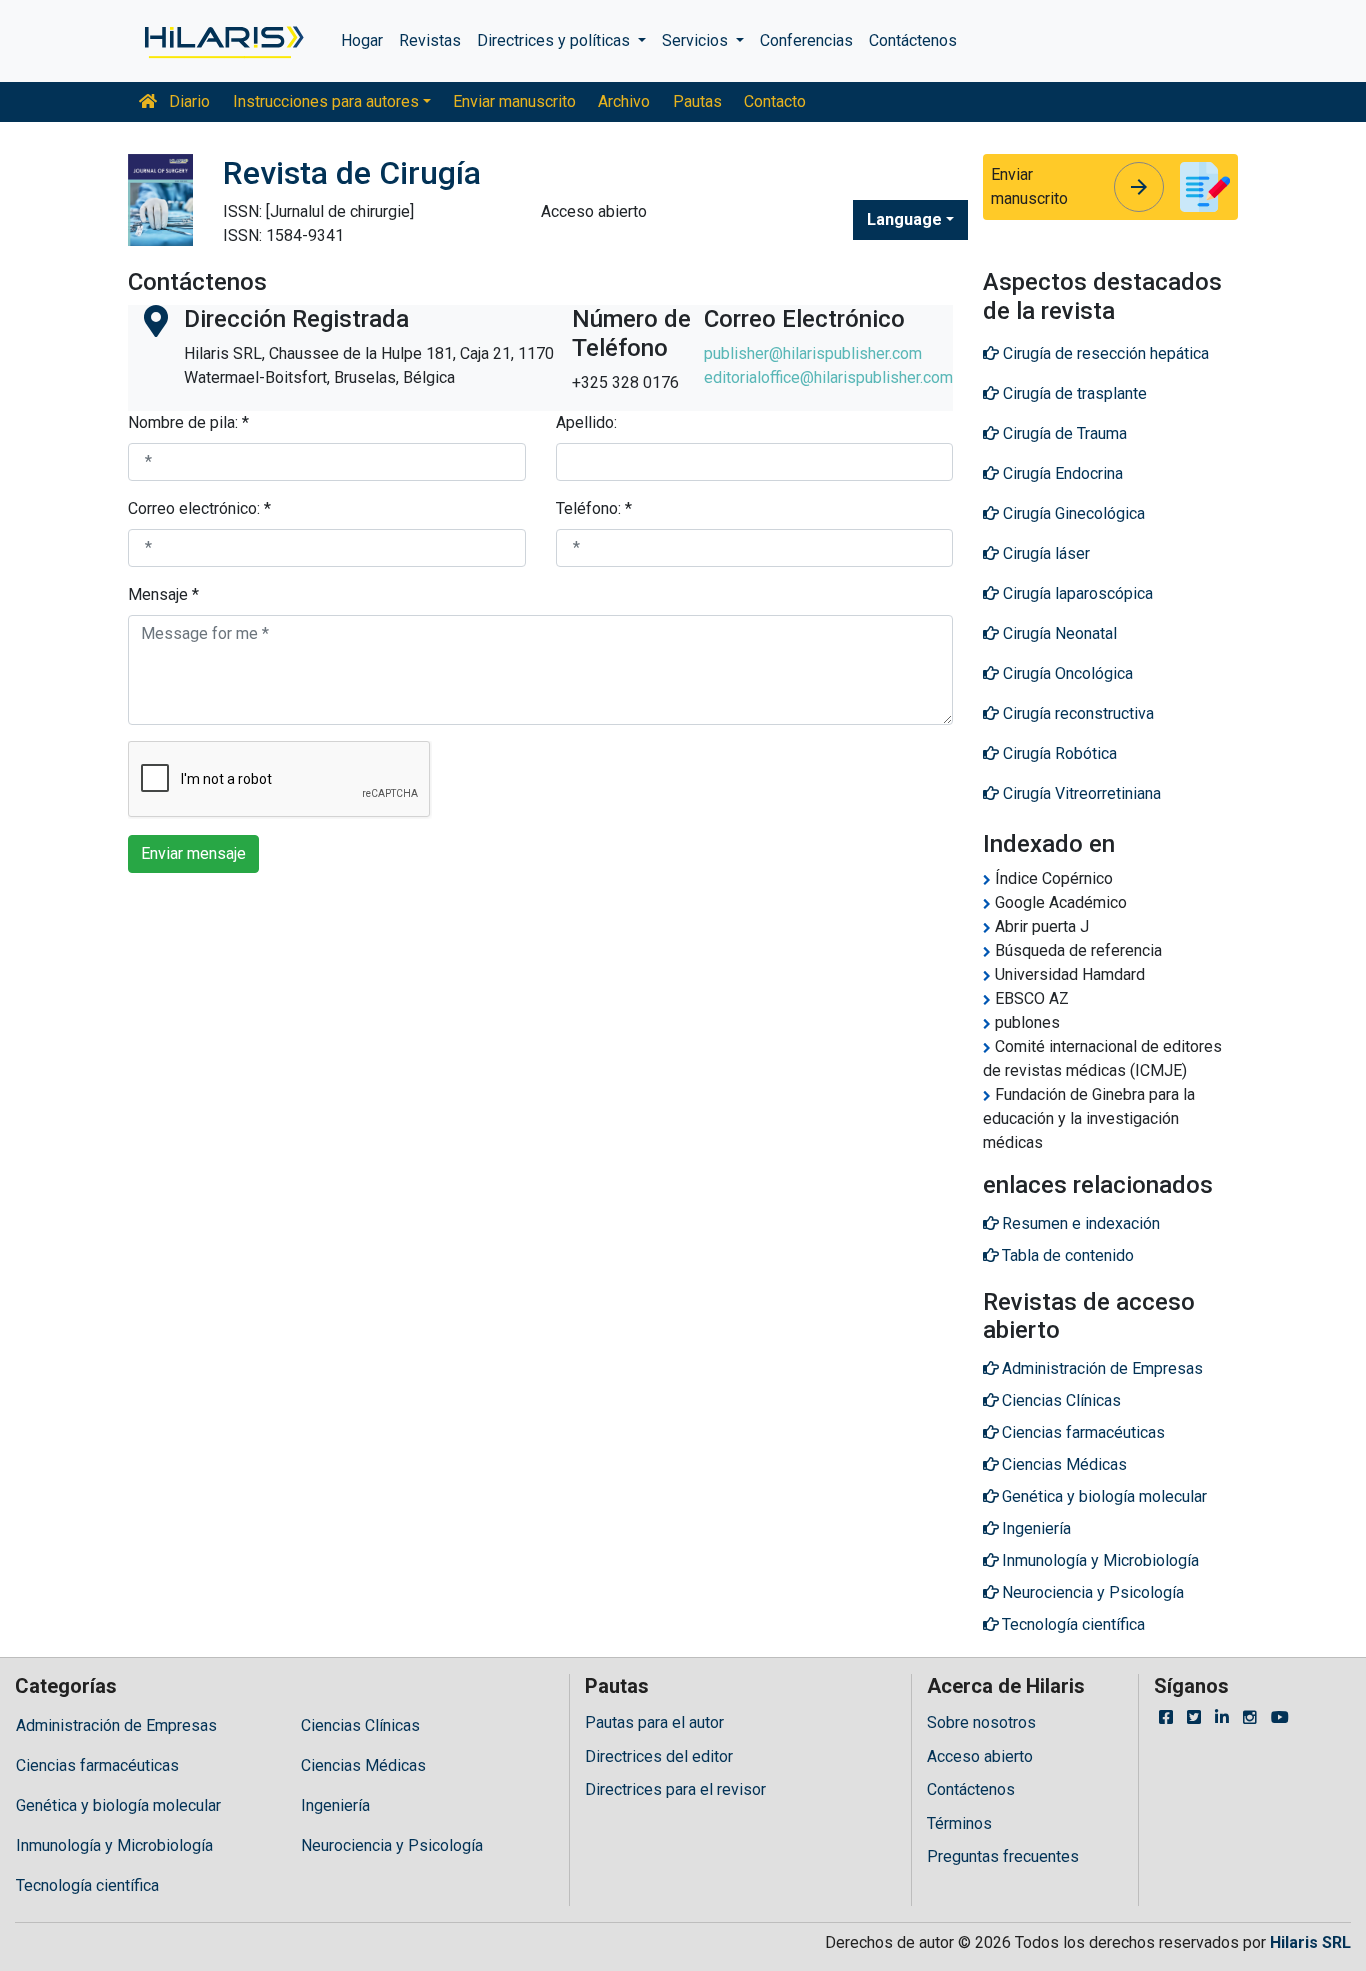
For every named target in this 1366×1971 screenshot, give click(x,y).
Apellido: (586, 422)
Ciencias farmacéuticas (97, 1765)
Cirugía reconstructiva (1076, 713)
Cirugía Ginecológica (1072, 513)
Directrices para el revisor (675, 1789)
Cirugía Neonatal (1058, 633)
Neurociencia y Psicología (392, 1845)
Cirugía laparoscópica (1076, 593)
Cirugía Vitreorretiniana (1080, 793)
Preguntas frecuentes (1003, 1856)
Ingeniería (335, 1805)
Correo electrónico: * (199, 508)
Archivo (624, 101)
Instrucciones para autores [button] (326, 101)
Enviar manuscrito (514, 101)
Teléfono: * (594, 508)
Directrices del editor (659, 1756)
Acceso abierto (980, 1756)
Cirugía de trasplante (1073, 393)
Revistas (430, 40)
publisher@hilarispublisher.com (813, 353)
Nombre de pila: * (188, 422)
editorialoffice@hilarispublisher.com (828, 377)
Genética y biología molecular (118, 1805)
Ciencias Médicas (363, 1765)
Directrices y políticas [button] (555, 40)
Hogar (362, 40)
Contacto (775, 101)
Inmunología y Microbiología (114, 1845)
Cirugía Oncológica (1066, 673)
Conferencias (806, 40)
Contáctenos (913, 40)
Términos (959, 1823)
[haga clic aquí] (222, 41)
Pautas (697, 101)
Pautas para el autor (654, 1722)
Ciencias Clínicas (360, 1725)
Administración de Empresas (116, 1725)
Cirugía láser (1044, 553)
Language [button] (904, 219)
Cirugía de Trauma (1063, 433)
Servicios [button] (697, 40)
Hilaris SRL (1310, 1942)
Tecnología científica (87, 1885)
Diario (187, 101)
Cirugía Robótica (1058, 753)
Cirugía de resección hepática (1104, 353)
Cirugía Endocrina (1061, 473)
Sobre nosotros (981, 1722)
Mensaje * (163, 594)
